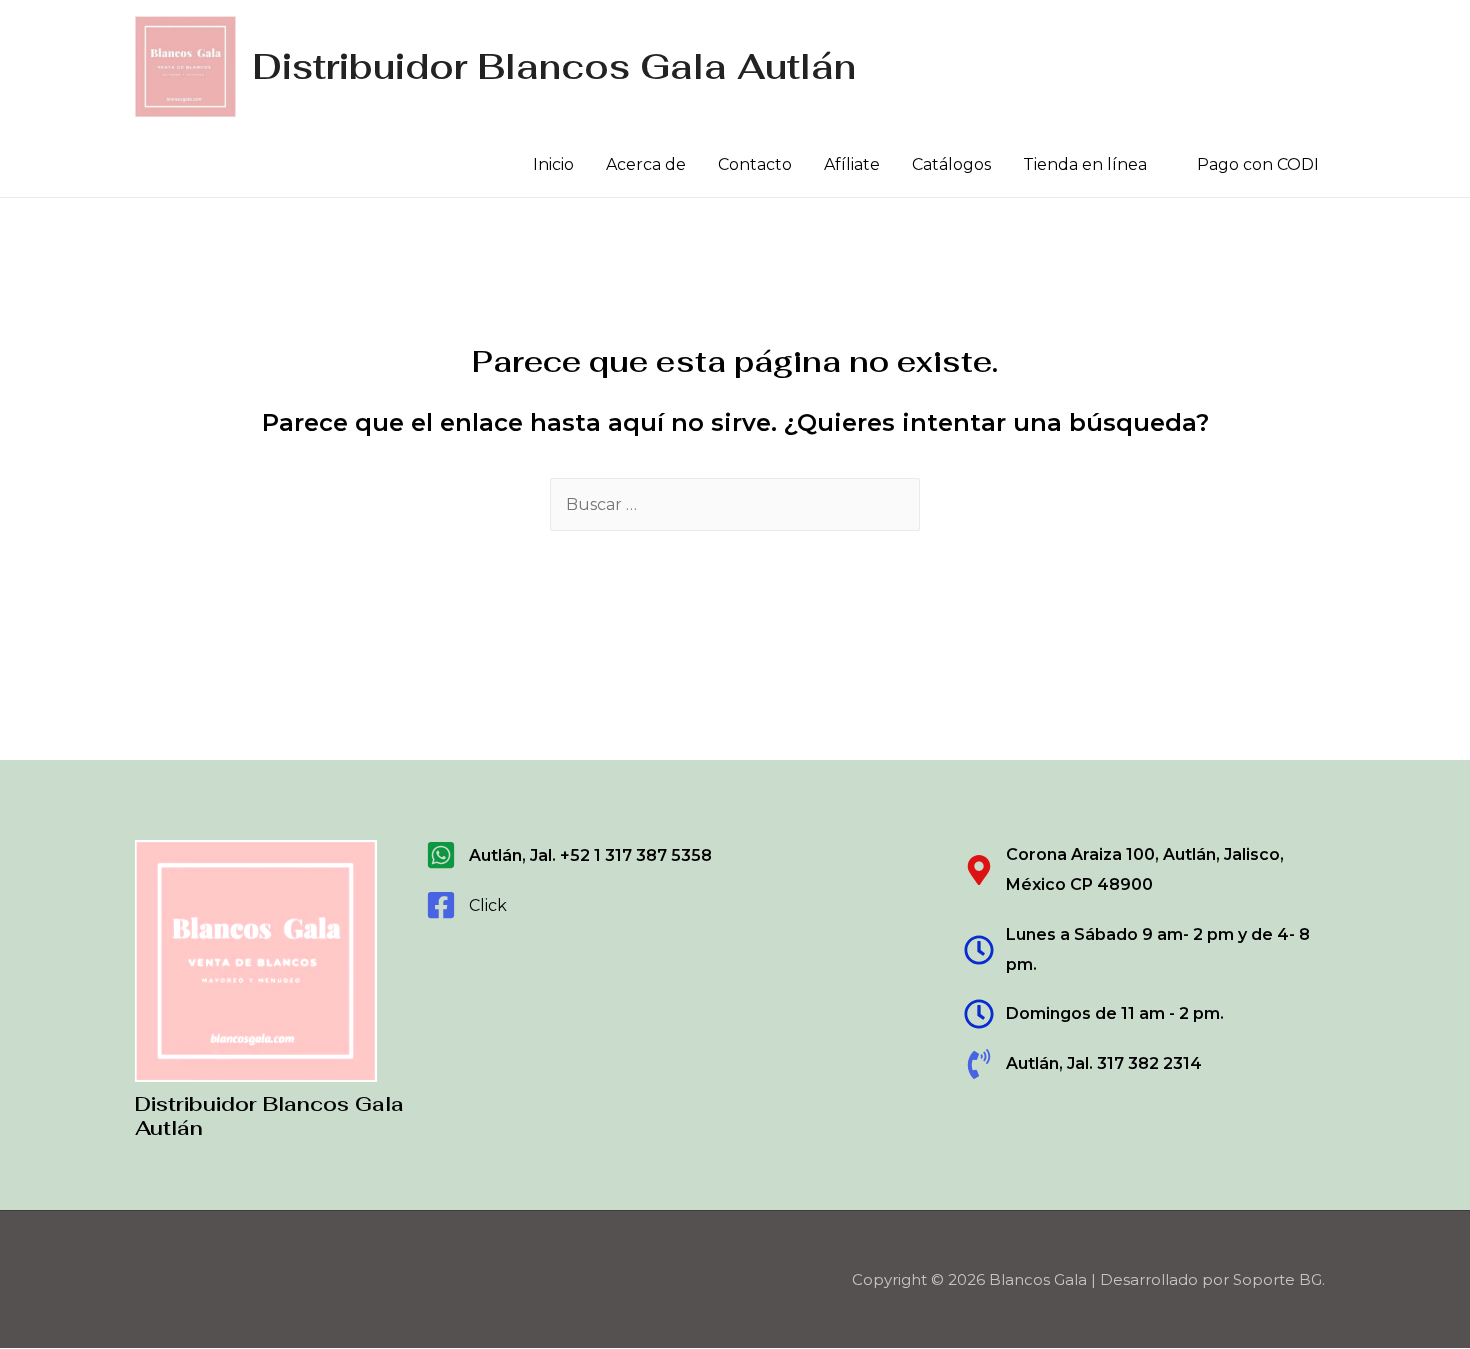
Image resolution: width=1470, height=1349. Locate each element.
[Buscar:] (735, 504)
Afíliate (852, 164)
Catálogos (951, 164)
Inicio (553, 164)
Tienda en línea (1085, 164)
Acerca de (646, 164)
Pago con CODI (1258, 164)
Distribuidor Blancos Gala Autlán (554, 66)
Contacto (755, 164)
